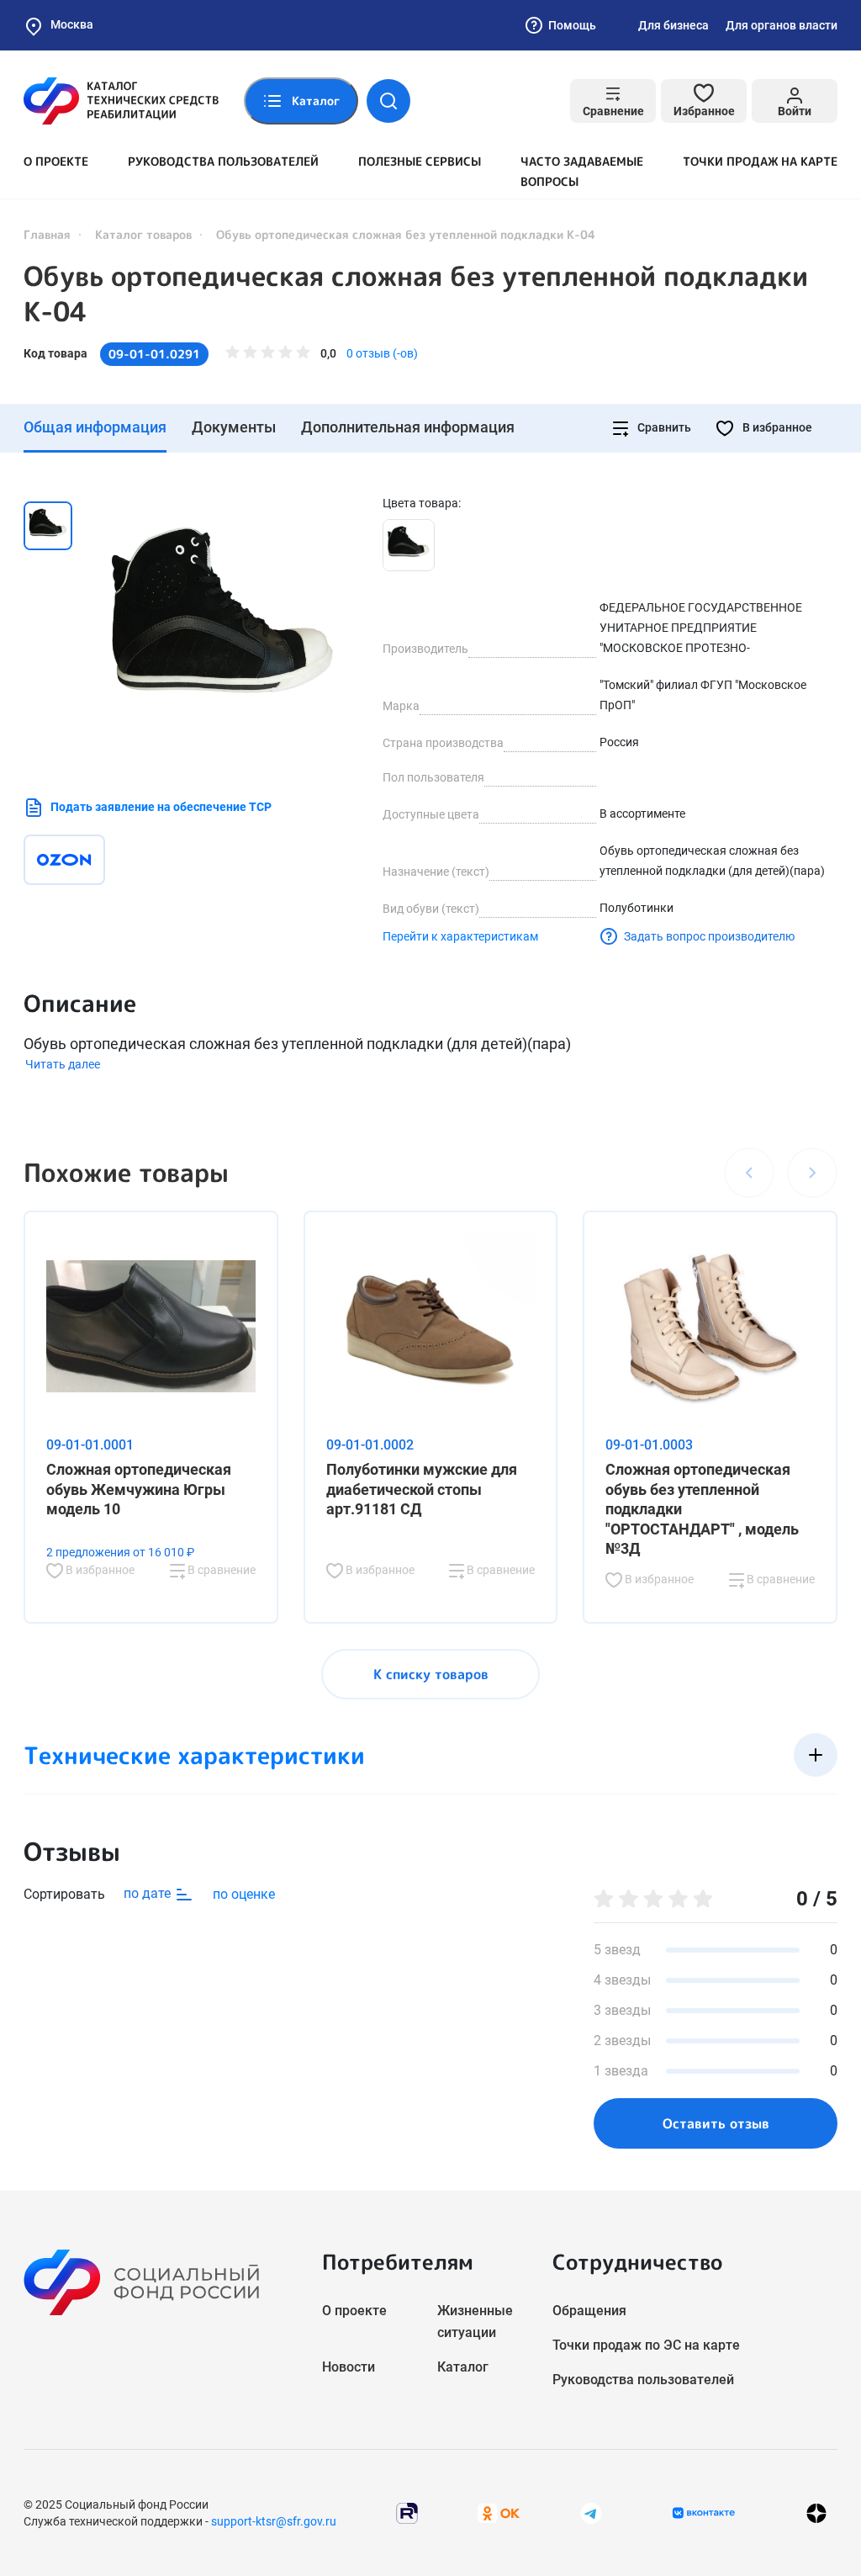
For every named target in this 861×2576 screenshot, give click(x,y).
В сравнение (220, 1570)
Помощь (572, 25)
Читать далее (63, 1064)
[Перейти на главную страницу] (121, 101)
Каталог (463, 2367)
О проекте (56, 161)
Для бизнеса (673, 25)
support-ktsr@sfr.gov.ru (274, 2521)
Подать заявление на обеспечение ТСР (161, 807)
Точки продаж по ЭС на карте (646, 2345)
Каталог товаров (143, 234)
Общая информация (95, 427)
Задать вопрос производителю (709, 936)
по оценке (244, 1894)
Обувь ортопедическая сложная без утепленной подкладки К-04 (416, 294)
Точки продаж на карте (760, 161)
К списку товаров (431, 1674)
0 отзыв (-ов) (382, 353)
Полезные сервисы (420, 161)
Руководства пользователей (223, 161)
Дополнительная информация (408, 427)
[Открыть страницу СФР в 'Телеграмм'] (591, 2512)
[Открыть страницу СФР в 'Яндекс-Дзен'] (816, 2512)
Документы (234, 427)
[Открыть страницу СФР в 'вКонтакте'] (704, 2513)
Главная (47, 234)
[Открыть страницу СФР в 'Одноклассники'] (499, 2512)
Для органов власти (782, 25)
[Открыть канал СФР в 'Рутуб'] (407, 2512)
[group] (223, 629)
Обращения (589, 2311)
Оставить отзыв (716, 2123)
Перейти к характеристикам (460, 936)
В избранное (776, 427)
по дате (149, 1893)
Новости (349, 2367)
